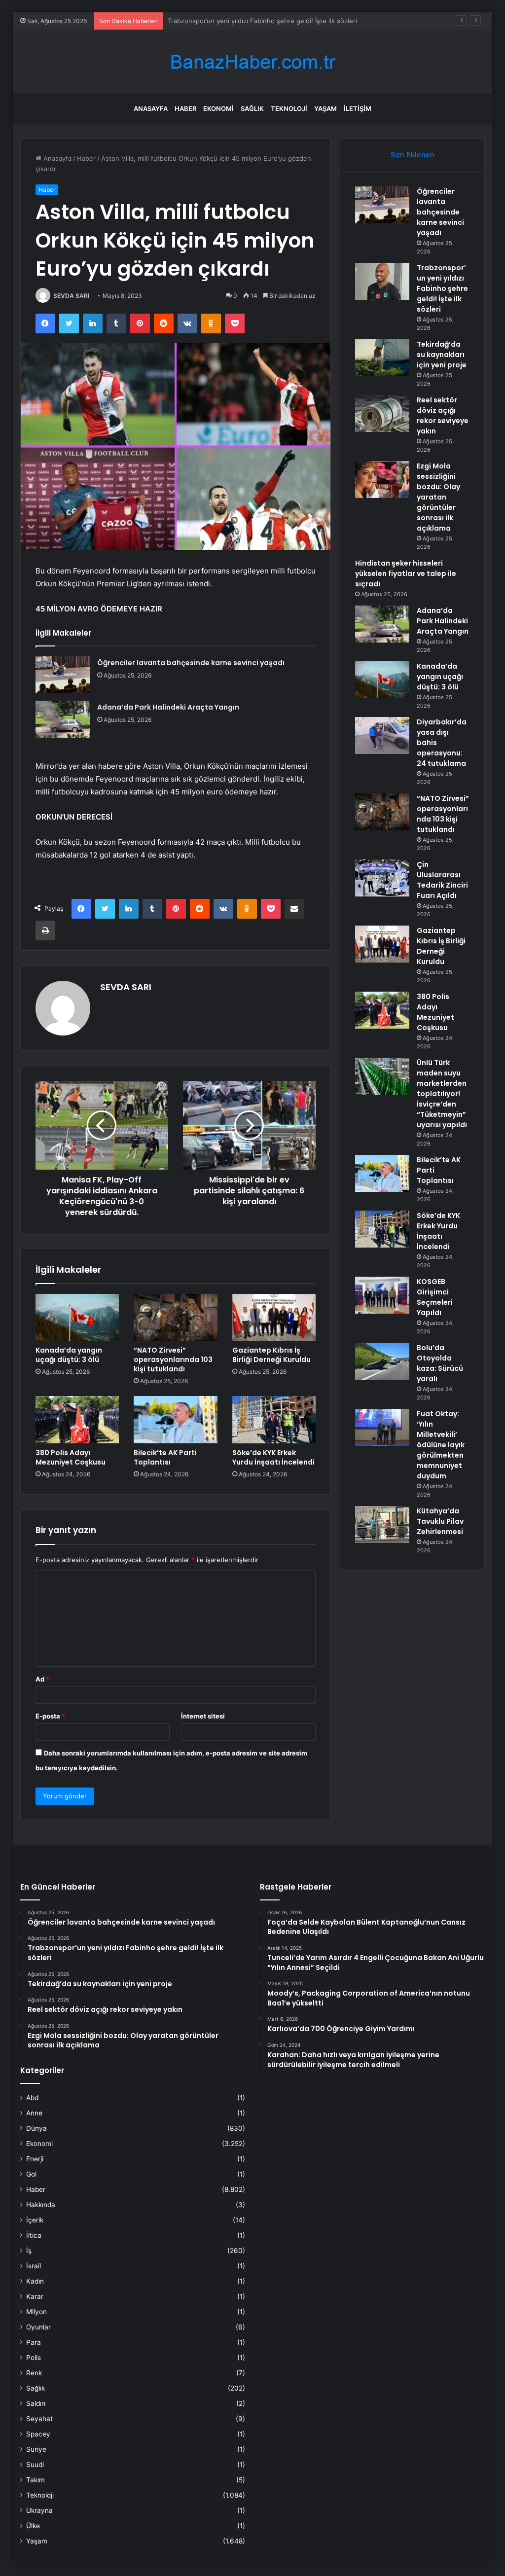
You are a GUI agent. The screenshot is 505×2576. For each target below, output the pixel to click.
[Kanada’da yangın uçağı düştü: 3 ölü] (77, 1318)
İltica (34, 2235)
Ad (42, 1679)
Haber (185, 108)
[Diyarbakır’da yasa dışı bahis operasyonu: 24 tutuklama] (382, 735)
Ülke (33, 2526)
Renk (34, 2373)
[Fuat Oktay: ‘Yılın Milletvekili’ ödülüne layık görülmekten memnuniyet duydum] (382, 1427)
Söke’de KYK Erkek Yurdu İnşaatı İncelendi (273, 1457)
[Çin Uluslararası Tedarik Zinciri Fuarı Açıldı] (382, 878)
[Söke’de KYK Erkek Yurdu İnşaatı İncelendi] (274, 1420)
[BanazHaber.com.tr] (252, 62)
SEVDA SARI (71, 296)
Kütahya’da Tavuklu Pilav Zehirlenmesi (440, 1521)
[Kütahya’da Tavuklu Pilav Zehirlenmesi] (382, 1524)
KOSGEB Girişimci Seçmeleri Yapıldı (435, 1297)
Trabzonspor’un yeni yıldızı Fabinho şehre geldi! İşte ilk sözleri (442, 288)
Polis (34, 2358)
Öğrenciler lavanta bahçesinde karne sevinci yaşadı (191, 663)
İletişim (358, 108)
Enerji (35, 2159)
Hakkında (41, 2205)
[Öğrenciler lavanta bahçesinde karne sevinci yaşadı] (63, 675)
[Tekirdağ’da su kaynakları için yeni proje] (382, 358)
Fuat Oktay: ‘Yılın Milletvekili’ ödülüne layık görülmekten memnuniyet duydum (441, 1445)
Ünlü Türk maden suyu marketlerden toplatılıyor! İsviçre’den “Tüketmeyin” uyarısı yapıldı (442, 1094)
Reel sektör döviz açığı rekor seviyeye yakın (443, 415)
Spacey (38, 2434)
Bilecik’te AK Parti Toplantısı (165, 1457)
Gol (31, 2174)
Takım (36, 2480)
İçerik (35, 2220)
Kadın (35, 2281)
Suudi (35, 2465)
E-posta (50, 1716)
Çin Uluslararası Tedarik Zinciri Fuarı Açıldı (442, 880)
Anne (34, 2113)
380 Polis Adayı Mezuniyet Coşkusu (71, 1457)
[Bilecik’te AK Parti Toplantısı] (176, 1420)
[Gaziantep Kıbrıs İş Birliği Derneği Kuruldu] (274, 1318)
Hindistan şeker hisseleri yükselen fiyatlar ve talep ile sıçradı (406, 573)
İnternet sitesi (203, 1716)
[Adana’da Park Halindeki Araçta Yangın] (63, 719)
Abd (32, 2098)
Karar (35, 2296)
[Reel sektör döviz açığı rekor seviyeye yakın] (382, 413)
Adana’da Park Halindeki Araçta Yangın (168, 707)
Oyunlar (38, 2327)
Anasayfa (151, 108)
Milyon (36, 2312)
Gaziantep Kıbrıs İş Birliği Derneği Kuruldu (271, 1355)
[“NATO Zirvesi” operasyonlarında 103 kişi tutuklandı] (176, 1318)
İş (29, 2251)
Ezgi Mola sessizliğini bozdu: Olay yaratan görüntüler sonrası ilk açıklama (438, 497)
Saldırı (36, 2403)
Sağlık (252, 108)
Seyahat (39, 2419)
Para (34, 2342)
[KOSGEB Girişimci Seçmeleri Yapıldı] (382, 1295)
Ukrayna (39, 2510)
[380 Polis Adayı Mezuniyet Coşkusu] (77, 1420)
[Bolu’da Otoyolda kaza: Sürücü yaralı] (382, 1361)
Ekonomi (218, 108)
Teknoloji (289, 108)
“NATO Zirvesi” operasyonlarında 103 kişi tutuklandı (173, 1360)
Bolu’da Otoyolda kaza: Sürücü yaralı (440, 1363)
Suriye (36, 2449)
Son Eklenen (413, 155)
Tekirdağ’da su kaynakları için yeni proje (228, 21)
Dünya (36, 2128)
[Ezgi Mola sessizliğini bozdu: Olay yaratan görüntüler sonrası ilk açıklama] (382, 480)
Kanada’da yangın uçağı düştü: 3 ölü (69, 1355)
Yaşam (325, 108)
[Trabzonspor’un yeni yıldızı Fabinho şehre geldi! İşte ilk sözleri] (382, 281)
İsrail (34, 2266)
